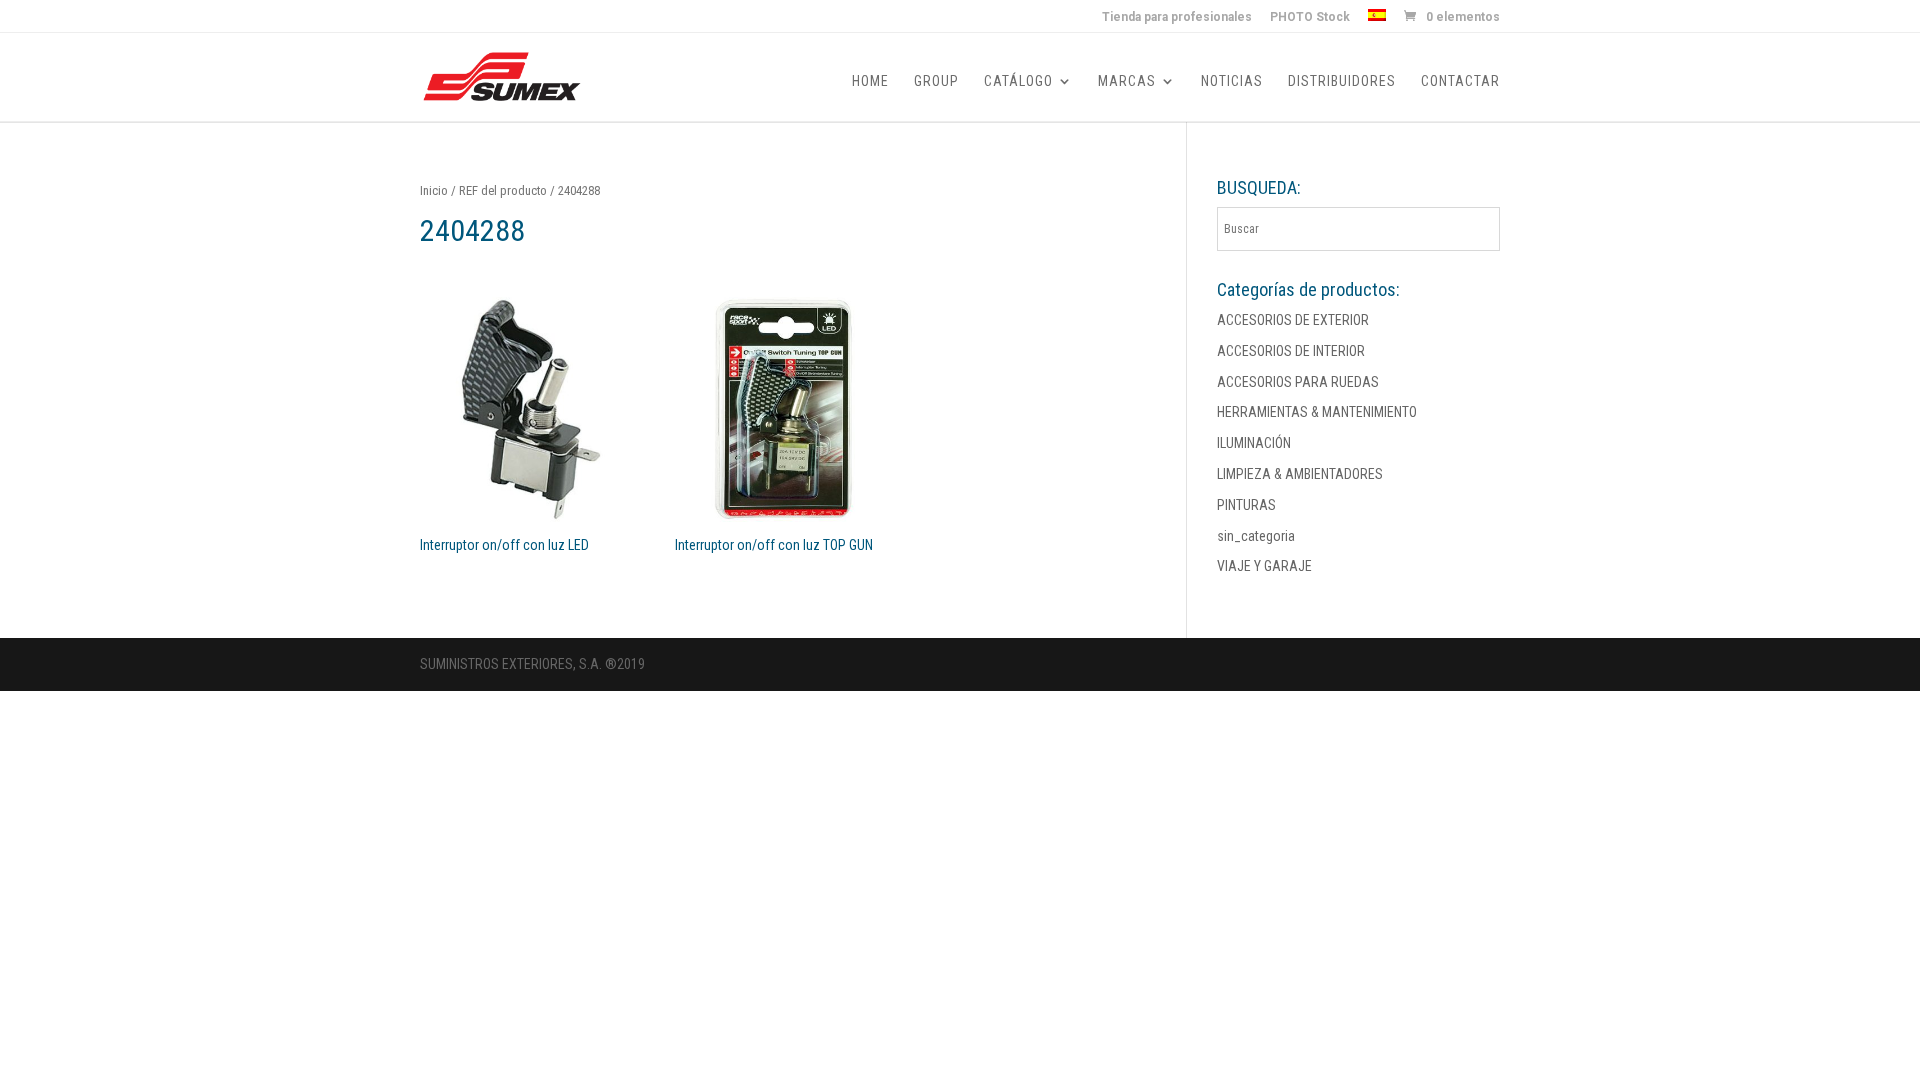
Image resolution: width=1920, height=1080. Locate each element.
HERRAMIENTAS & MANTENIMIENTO (1317, 412)
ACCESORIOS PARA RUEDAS (1298, 382)
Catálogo (1018, 81)
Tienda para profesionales (1177, 17)
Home (870, 81)
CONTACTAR (1460, 81)
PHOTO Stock (1310, 17)
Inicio (434, 190)
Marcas (1127, 81)
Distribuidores (1342, 81)
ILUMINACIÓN (1254, 443)
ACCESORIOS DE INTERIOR (1291, 351)
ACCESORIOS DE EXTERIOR (1293, 320)
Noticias (1232, 81)
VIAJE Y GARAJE (1264, 566)
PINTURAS (1246, 505)
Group (936, 81)
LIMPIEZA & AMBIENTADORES (1300, 474)
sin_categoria (1256, 536)
